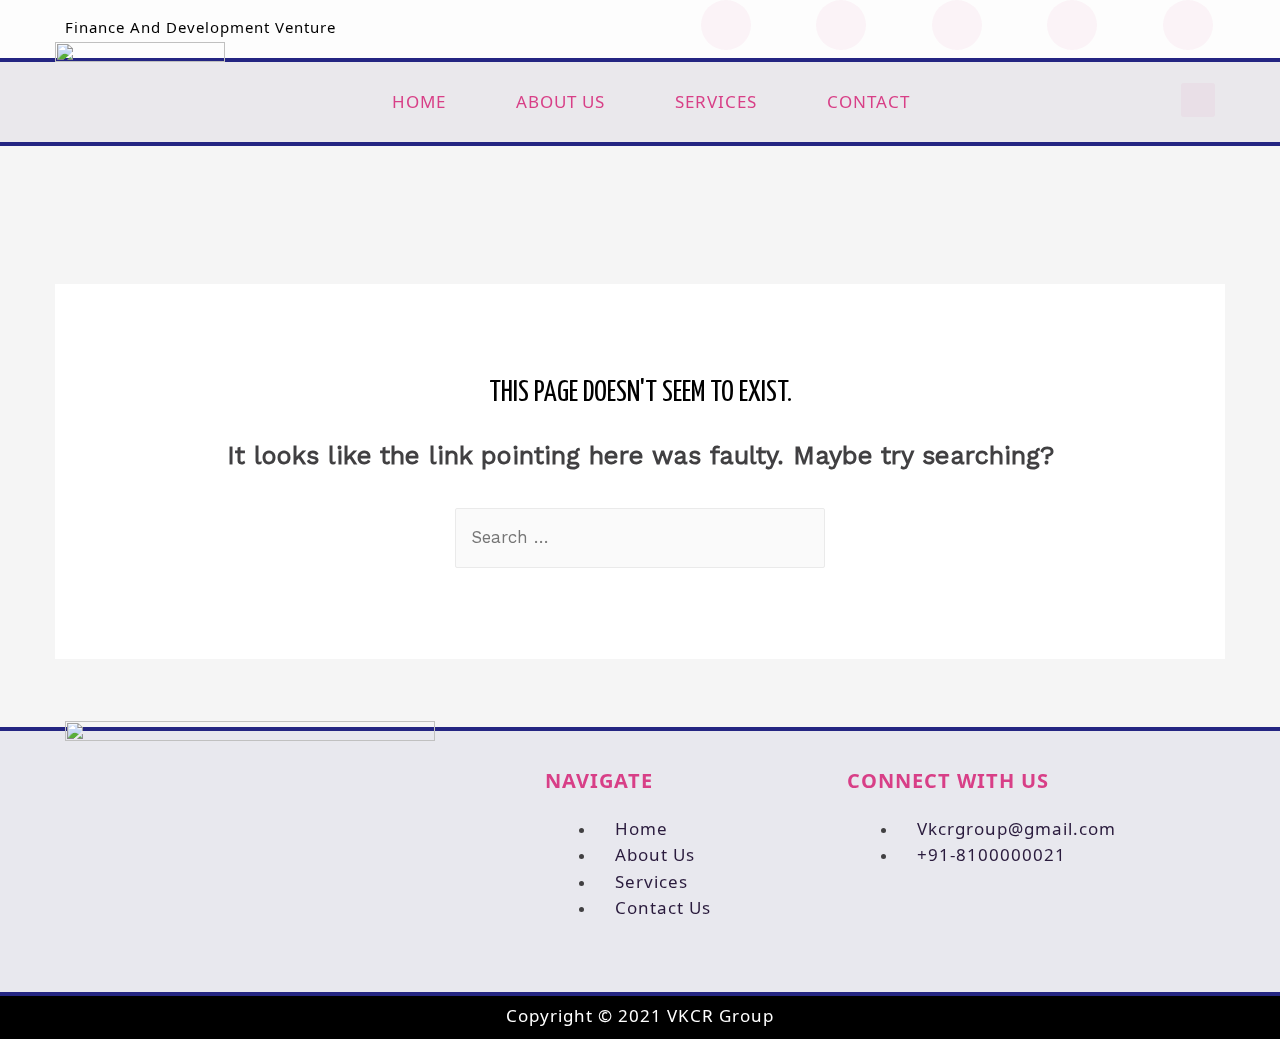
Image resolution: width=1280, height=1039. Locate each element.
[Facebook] (726, 25)
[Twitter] (841, 25)
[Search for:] (640, 537)
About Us (560, 101)
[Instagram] (1072, 25)
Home (419, 101)
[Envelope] (1188, 25)
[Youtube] (957, 25)
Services (716, 101)
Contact (868, 101)
